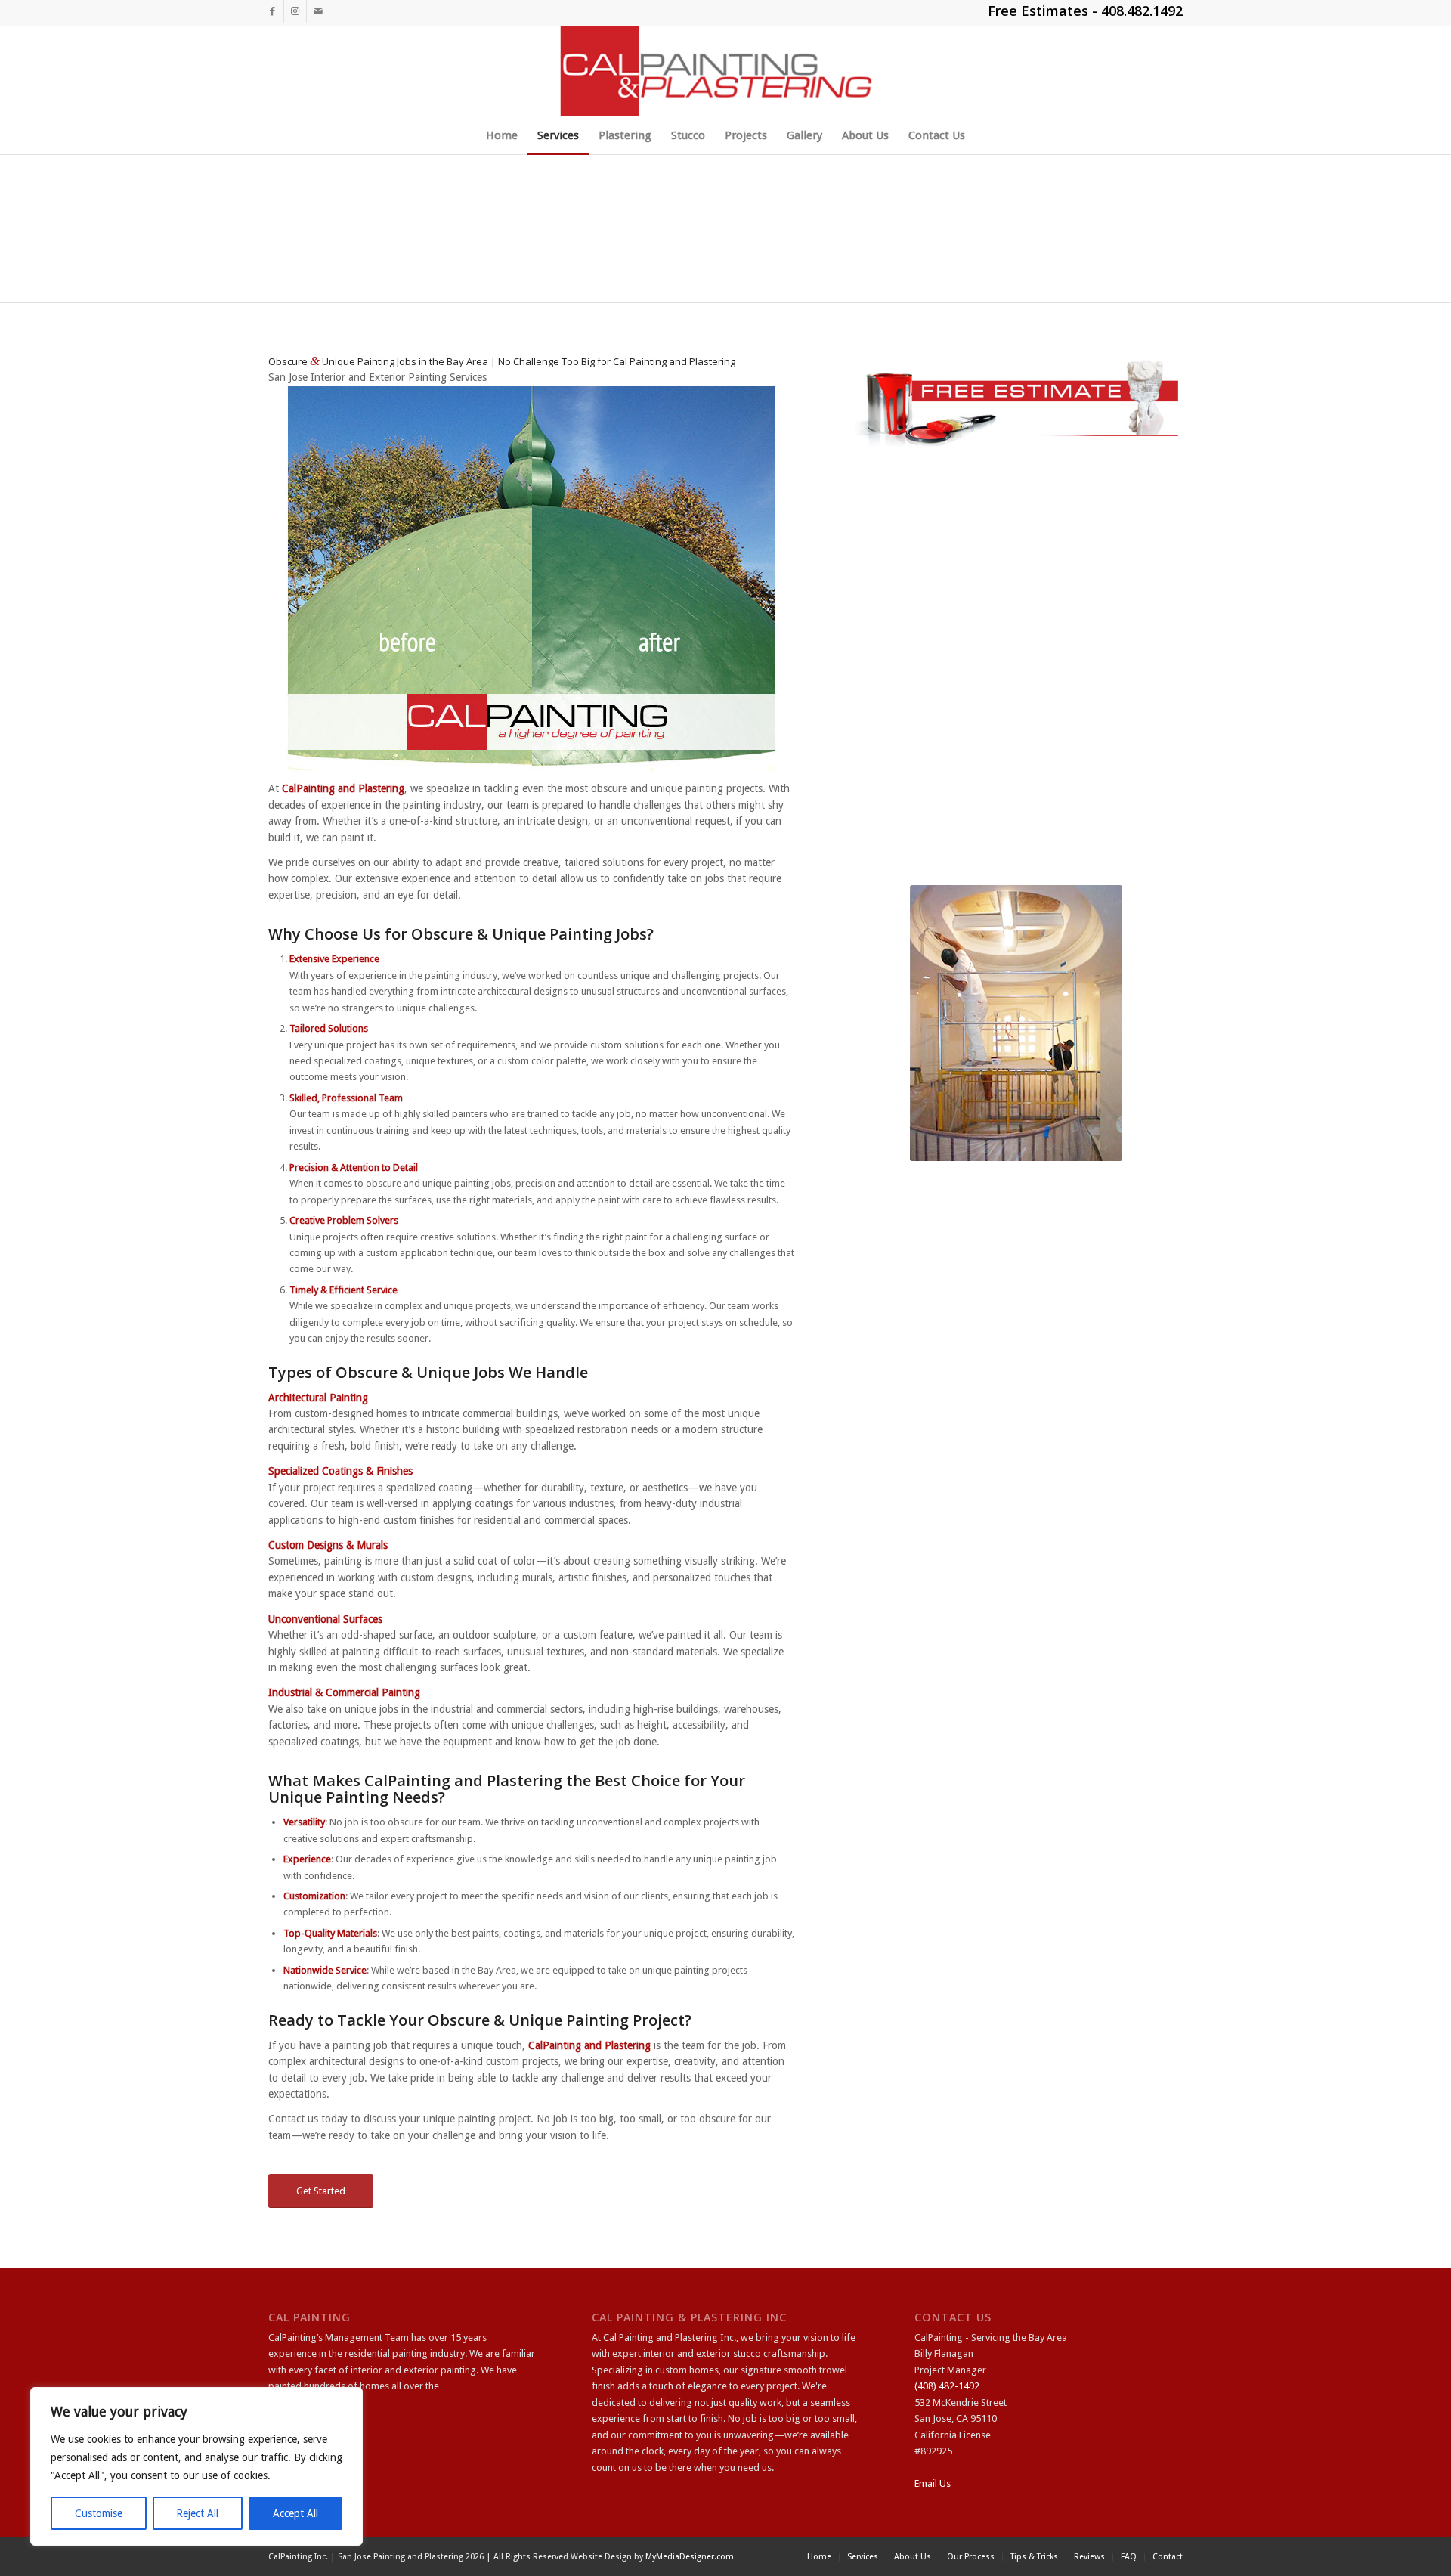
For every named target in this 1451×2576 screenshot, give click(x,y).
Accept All (295, 2513)
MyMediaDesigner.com (690, 2557)
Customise (99, 2513)
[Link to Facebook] (272, 11)
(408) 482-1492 (947, 2386)
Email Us (933, 2483)
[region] (196, 2466)
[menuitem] (502, 135)
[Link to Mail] (318, 11)
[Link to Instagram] (295, 11)
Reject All (197, 2513)
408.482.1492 (1142, 11)
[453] (726, 71)
